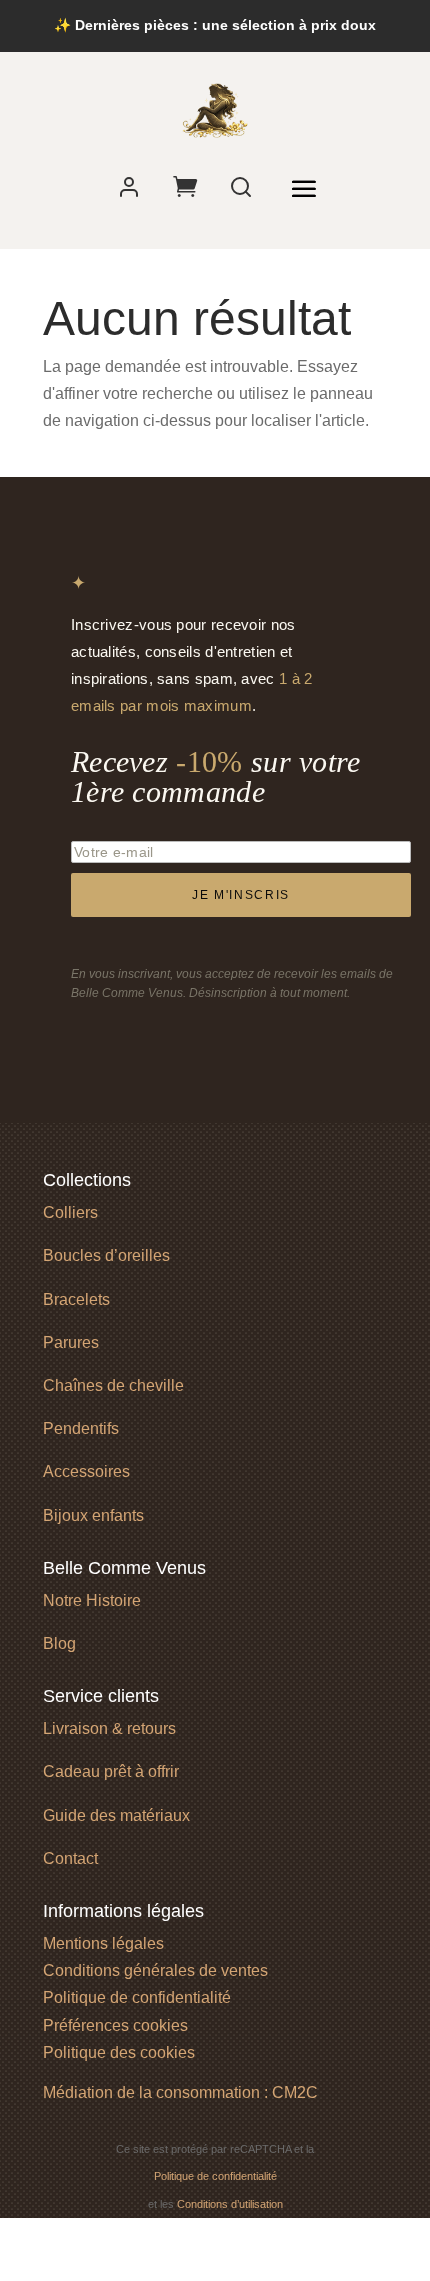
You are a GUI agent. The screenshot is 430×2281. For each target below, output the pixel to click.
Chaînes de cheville (113, 1385)
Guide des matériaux (116, 1815)
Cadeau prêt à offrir (111, 1771)
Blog (59, 1643)
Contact (70, 1858)
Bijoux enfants (93, 1515)
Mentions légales (103, 1943)
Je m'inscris (241, 895)
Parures (71, 1342)
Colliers (70, 1212)
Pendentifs (81, 1428)
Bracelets (76, 1299)
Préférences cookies (115, 2025)
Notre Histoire (92, 1600)
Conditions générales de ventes (155, 1970)
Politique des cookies (119, 2052)
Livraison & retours (109, 1728)
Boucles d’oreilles (106, 1255)
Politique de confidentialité (137, 1997)
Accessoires (86, 1471)
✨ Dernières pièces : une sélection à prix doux (215, 25)
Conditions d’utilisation (230, 2204)
